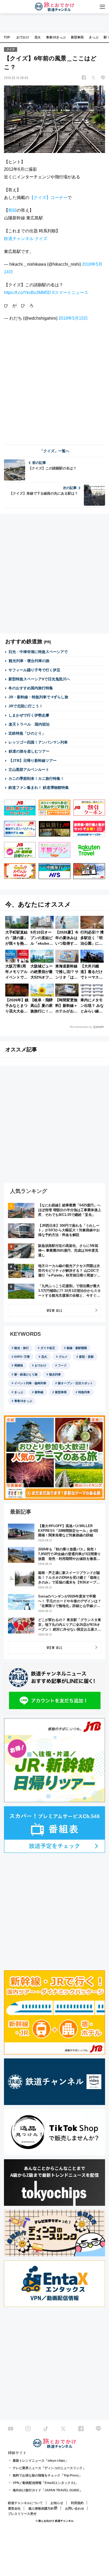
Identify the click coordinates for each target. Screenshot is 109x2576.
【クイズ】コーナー (48, 198)
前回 (12, 210)
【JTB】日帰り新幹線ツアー (33, 760)
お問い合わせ (75, 2509)
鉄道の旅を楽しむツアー (29, 751)
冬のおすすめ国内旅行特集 (31, 688)
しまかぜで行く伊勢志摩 (29, 715)
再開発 (19, 1365)
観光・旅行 (22, 1348)
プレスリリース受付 (22, 2514)
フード (62, 1365)
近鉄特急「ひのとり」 (27, 733)
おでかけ (23, 37)
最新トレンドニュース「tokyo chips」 (40, 2461)
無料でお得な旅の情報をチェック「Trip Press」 (47, 2475)
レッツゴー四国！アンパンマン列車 (38, 742)
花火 (38, 37)
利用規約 (77, 2503)
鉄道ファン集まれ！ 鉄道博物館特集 (39, 787)
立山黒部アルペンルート (29, 769)
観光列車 (55, 1374)
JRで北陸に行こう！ (26, 706)
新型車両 (77, 37)
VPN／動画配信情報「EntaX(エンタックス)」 (45, 2483)
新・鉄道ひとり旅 (26, 1374)
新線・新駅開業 (77, 1348)
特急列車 (84, 1392)
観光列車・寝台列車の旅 (29, 661)
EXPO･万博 (22, 1357)
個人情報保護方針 (41, 2509)
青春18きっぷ (56, 37)
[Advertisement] (54, 382)
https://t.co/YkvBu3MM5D (28, 293)
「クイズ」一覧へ (54, 451)
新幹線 (39, 1392)
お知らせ (57, 2503)
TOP (7, 37)
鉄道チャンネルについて (25, 2503)
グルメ (63, 1357)
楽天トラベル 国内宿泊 (29, 724)
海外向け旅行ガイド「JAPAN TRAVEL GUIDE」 (48, 2490)
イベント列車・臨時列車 (30, 1383)
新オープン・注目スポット (75, 1383)
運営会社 (14, 2509)
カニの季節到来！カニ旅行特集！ (36, 778)
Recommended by (81, 1027)
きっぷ (94, 37)
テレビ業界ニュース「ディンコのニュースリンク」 (49, 2468)
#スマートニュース (70, 293)
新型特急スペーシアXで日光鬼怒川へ (39, 679)
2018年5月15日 (73, 318)
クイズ (11, 49)
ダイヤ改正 (48, 1348)
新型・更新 (86, 1357)
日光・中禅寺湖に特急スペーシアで (38, 652)
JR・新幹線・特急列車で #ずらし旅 (38, 697)
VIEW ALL (55, 1310)
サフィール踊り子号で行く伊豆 (34, 670)
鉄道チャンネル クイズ (26, 239)
